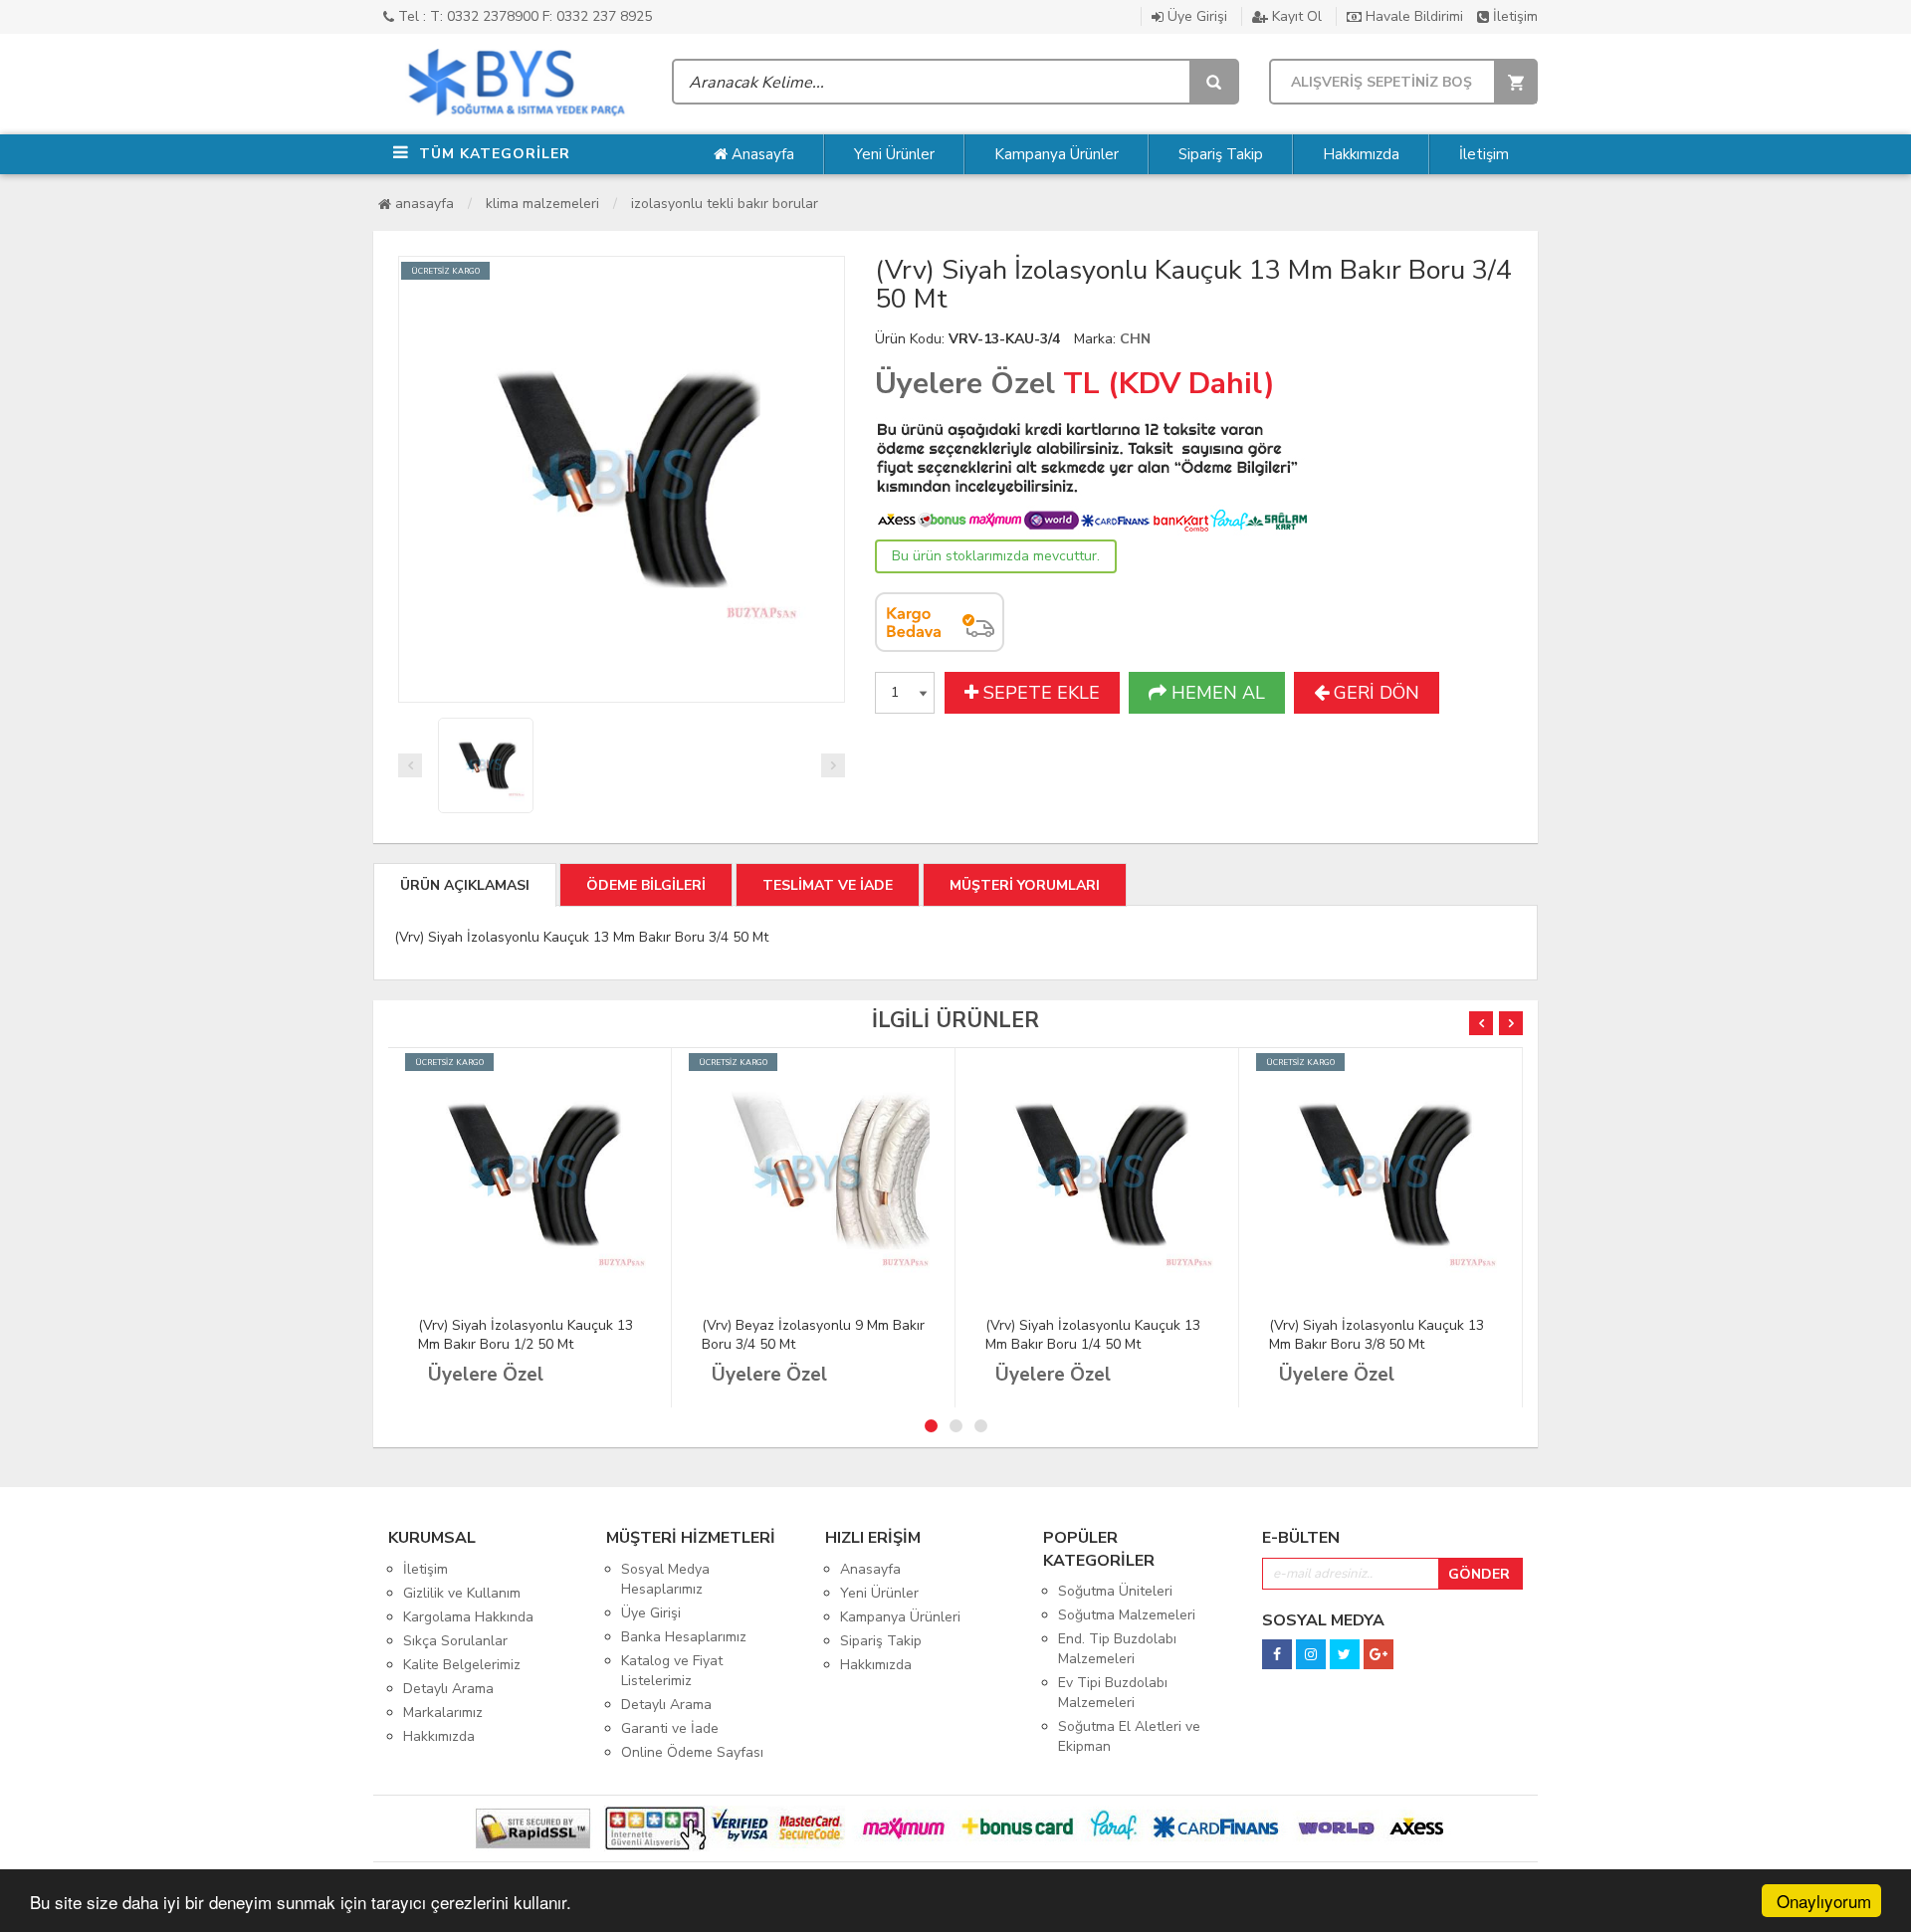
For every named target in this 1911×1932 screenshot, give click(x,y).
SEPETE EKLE (1039, 693)
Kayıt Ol (1295, 16)
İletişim (1513, 16)
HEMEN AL (1216, 693)
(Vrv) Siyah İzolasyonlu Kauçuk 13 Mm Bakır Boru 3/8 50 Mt (1377, 1335)
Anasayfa (761, 154)
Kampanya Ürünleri (900, 1617)
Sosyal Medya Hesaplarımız (665, 1579)
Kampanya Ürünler (1057, 154)
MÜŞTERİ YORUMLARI (1025, 885)
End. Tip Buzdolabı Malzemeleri (1117, 1649)
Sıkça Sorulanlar (455, 1641)
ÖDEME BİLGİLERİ (646, 885)
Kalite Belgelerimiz (462, 1665)
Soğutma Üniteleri (1115, 1591)
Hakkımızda (1361, 154)
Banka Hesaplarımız (684, 1637)
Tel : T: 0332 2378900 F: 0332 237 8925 (523, 16)
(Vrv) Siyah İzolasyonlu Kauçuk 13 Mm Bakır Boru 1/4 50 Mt (1093, 1335)
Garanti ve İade (670, 1728)
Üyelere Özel (965, 384)
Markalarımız (443, 1713)
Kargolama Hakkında (468, 1617)
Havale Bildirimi (1412, 16)
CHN (1135, 339)
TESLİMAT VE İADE (828, 885)
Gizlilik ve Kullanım (462, 1593)
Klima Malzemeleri (542, 204)
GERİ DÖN (1374, 693)
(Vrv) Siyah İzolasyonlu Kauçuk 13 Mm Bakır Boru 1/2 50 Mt (526, 1335)
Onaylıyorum (1824, 1901)
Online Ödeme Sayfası (692, 1752)
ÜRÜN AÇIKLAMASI (465, 885)
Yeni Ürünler (894, 154)
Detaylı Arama (448, 1689)
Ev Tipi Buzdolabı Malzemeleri (1113, 1693)
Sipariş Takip (1221, 154)
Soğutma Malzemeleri (1127, 1615)
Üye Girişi (1195, 16)
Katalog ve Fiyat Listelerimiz (672, 1671)
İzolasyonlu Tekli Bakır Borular (725, 204)
